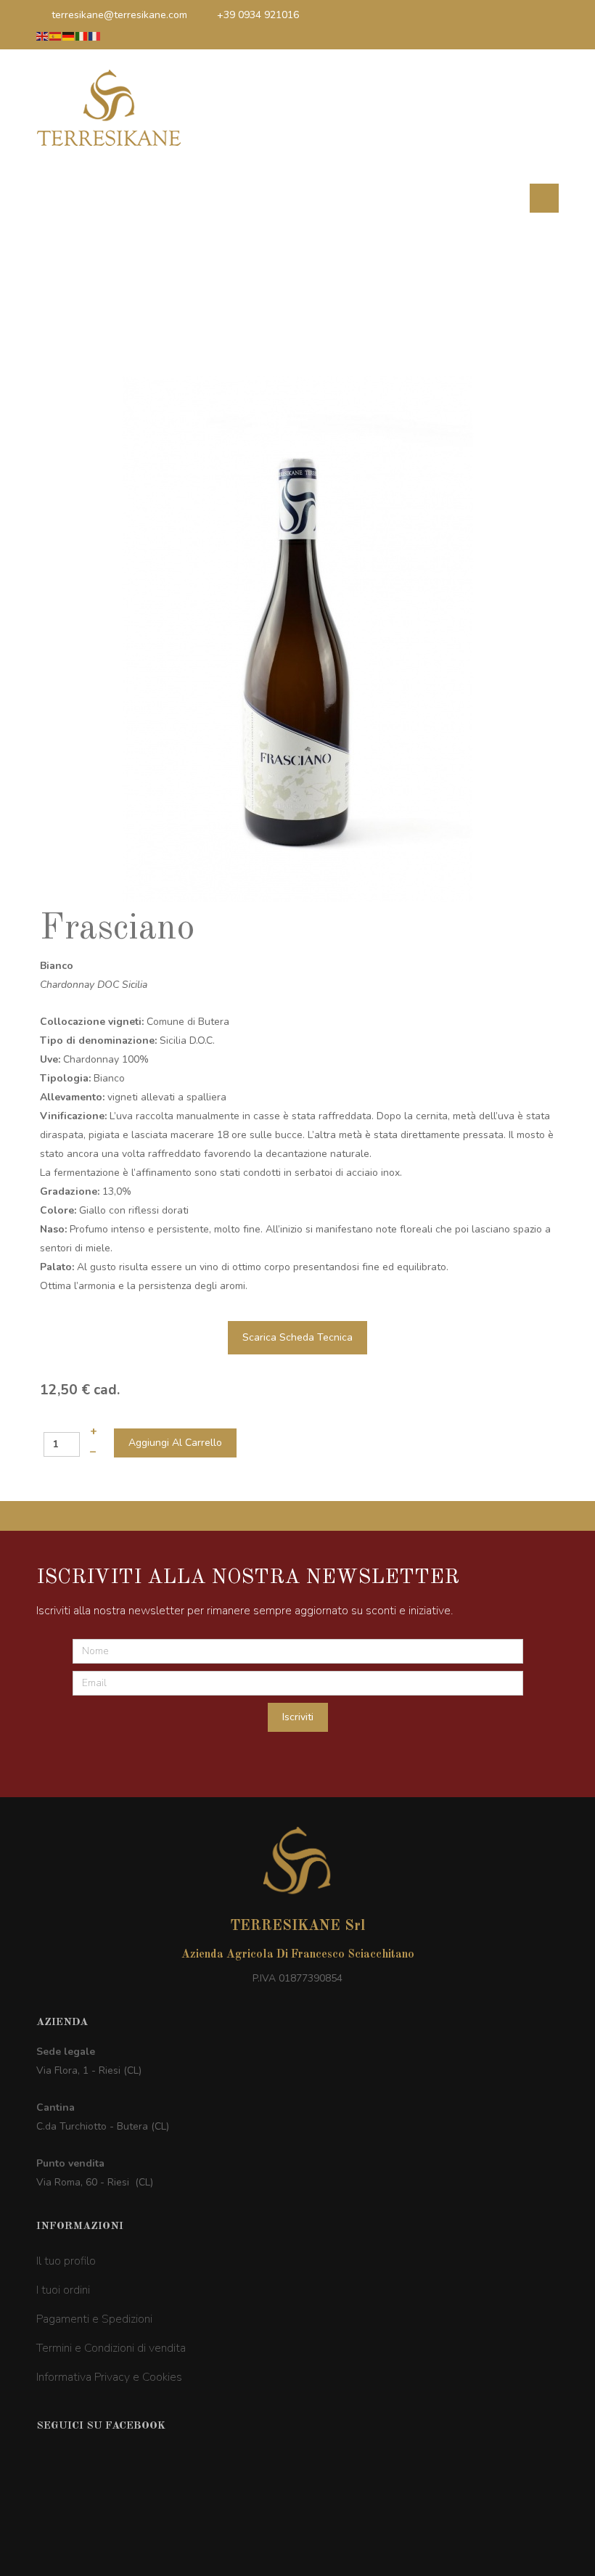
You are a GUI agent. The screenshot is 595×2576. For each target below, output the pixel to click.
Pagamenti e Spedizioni (94, 2319)
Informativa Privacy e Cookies (109, 2377)
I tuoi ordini (63, 2290)
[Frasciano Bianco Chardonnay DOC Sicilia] (298, 638)
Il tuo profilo (66, 2261)
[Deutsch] (69, 36)
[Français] (95, 36)
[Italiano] (82, 36)
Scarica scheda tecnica (297, 1337)
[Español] (56, 36)
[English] (43, 36)
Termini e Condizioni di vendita (111, 2348)
